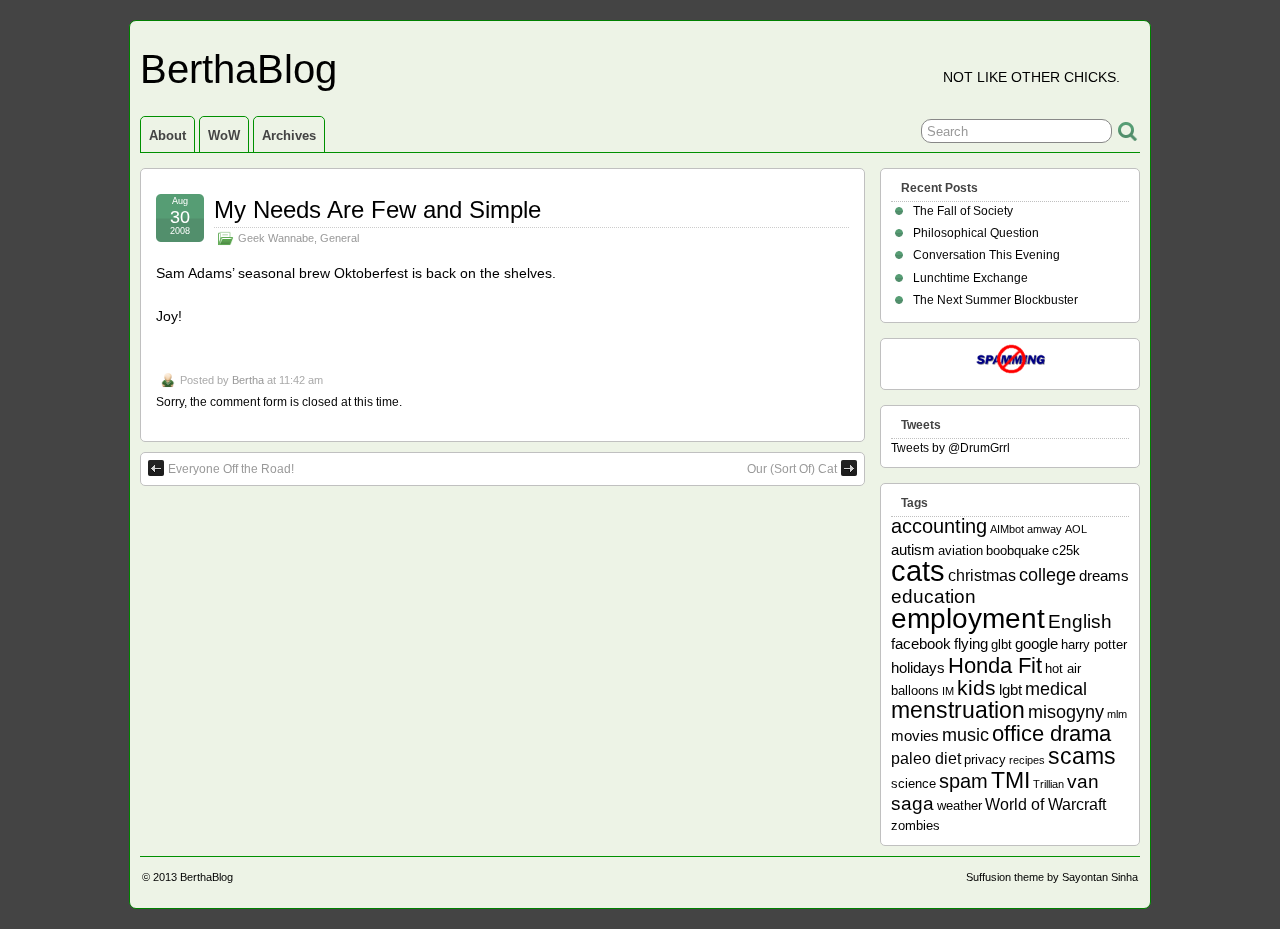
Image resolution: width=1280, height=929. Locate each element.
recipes (1027, 760)
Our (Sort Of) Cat (792, 469)
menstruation (958, 710)
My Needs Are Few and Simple (377, 209)
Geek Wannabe (276, 238)
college (1047, 575)
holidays (918, 667)
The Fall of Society (963, 211)
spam (963, 781)
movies (915, 735)
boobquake (1017, 550)
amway (1044, 529)
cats (918, 570)
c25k (1066, 550)
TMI (1010, 780)
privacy (985, 759)
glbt (1001, 644)
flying (971, 643)
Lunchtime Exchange (970, 278)
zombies (915, 825)
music (965, 735)
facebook (921, 643)
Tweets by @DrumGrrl (950, 448)
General (339, 238)
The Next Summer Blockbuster (995, 300)
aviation (960, 550)
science (913, 783)
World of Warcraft (1045, 804)
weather (959, 805)
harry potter (1094, 644)
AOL (1076, 529)
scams (1082, 756)
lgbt (1010, 689)
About (167, 135)
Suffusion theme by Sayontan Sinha (1052, 877)
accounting (939, 526)
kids (976, 688)
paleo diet (926, 758)
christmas (982, 575)
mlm (1117, 714)
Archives (289, 135)
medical (1056, 689)
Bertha (248, 380)
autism (913, 549)
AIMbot (1007, 529)
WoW (224, 135)
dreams (1104, 575)
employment (968, 618)
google (1036, 643)
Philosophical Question (976, 233)
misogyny (1066, 712)
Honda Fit (995, 665)
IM (948, 691)
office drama (1051, 733)
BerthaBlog (238, 69)
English (1080, 621)
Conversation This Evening (986, 255)
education (933, 596)
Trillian (1048, 784)
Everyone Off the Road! (231, 469)
